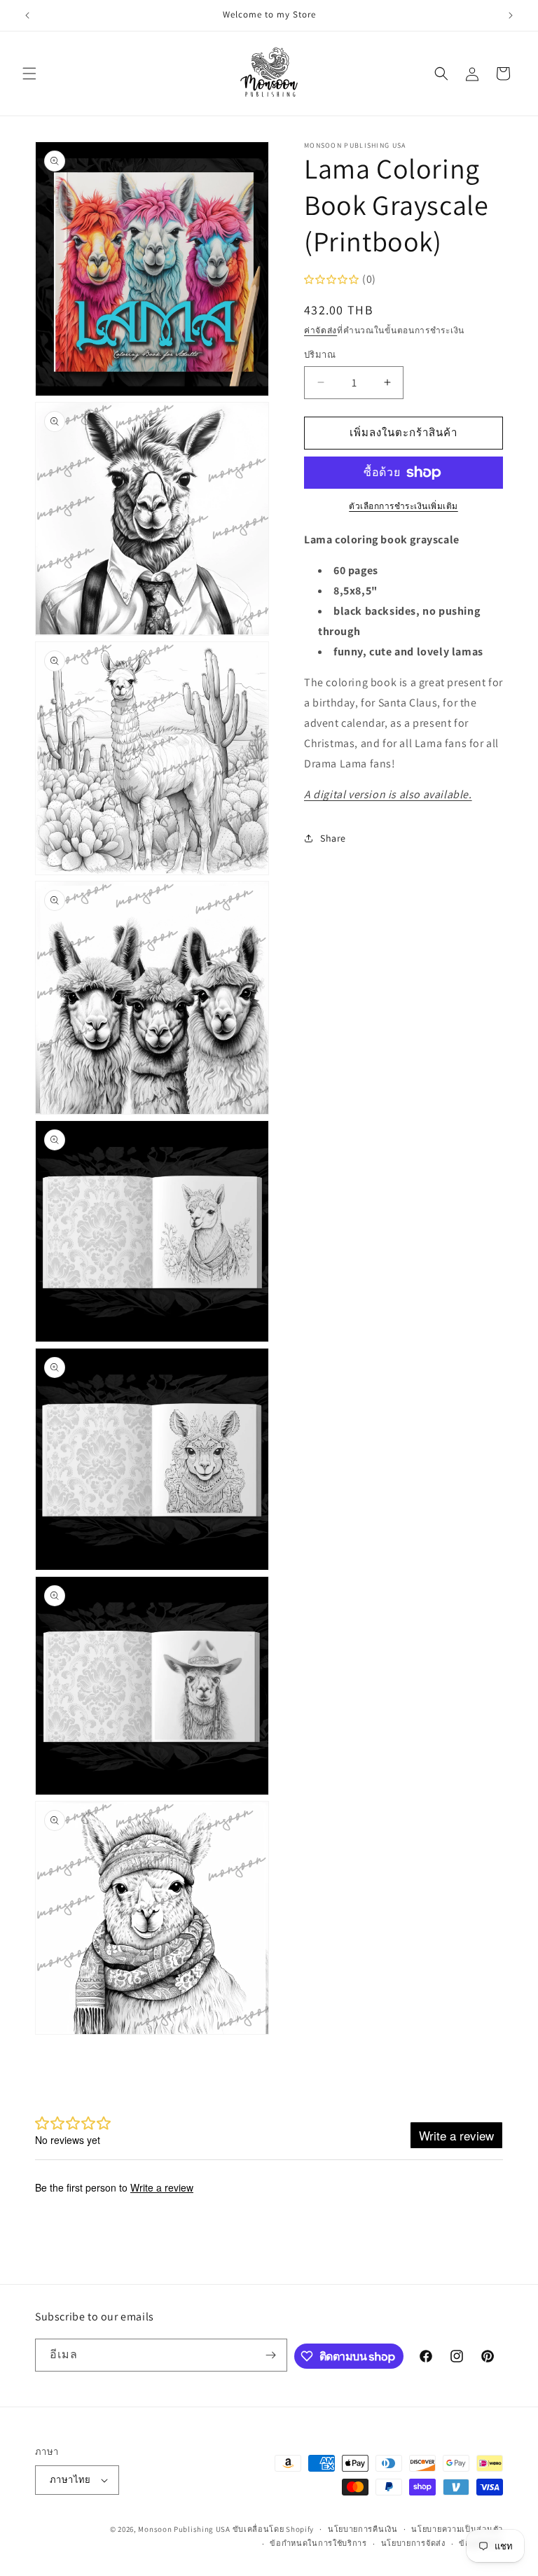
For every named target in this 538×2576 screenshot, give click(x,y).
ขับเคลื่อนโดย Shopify (274, 2529)
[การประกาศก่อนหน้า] (27, 15)
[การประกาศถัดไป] (511, 15)
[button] (29, 74)
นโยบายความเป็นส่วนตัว (457, 2529)
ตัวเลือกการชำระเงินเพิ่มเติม (403, 506)
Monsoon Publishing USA (184, 2529)
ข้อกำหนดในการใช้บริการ (318, 2543)
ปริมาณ (320, 355)
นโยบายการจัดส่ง (413, 2543)
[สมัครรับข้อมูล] (271, 2355)
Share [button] (333, 838)
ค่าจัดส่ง (320, 330)
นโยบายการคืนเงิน (363, 2529)
